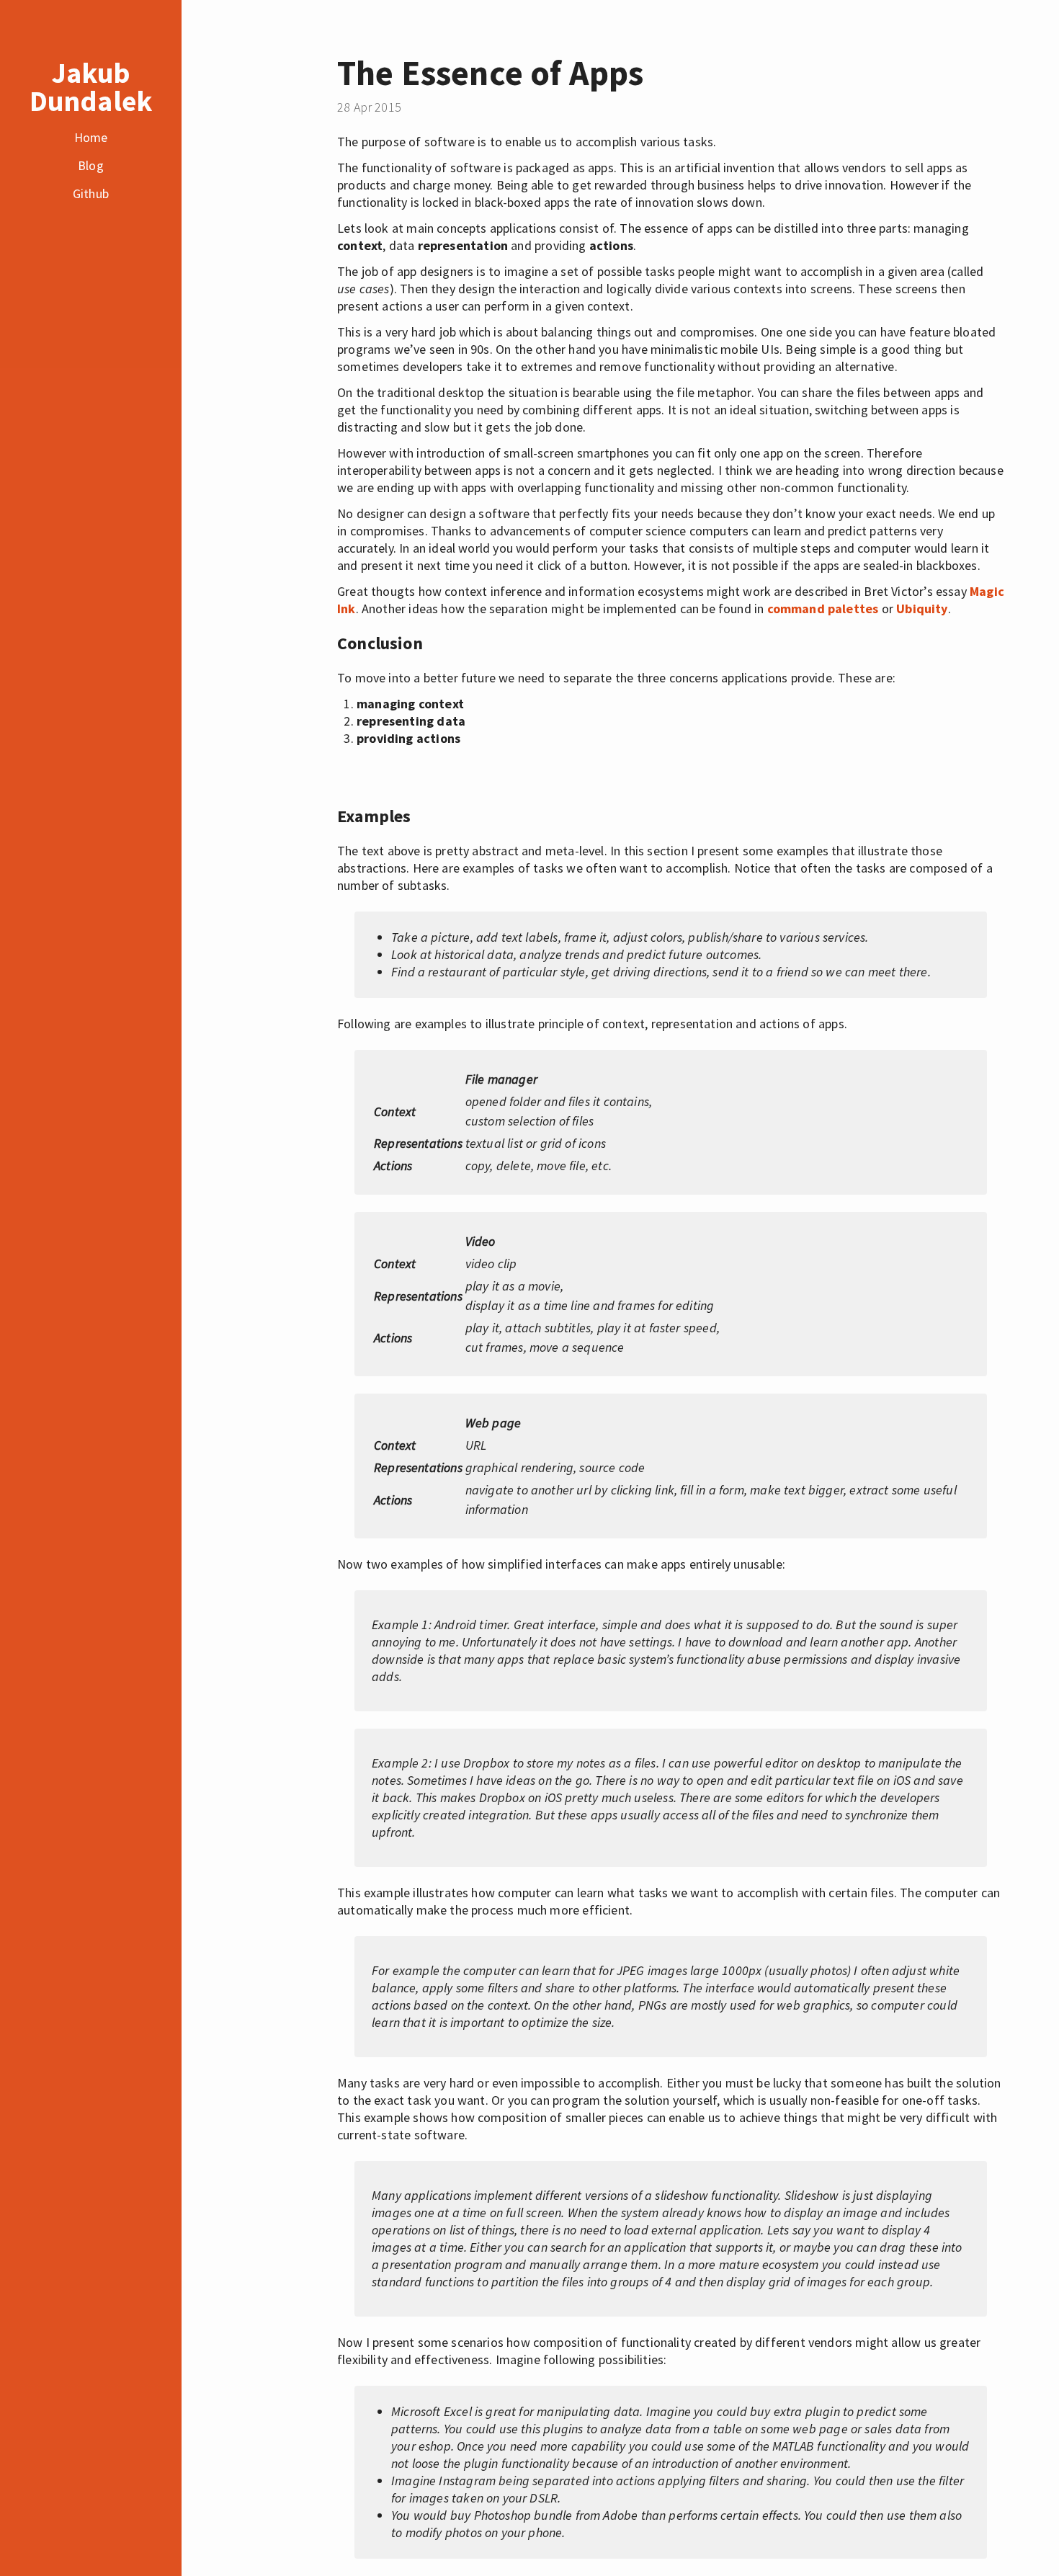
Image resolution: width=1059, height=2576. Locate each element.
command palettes (823, 609)
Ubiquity (922, 609)
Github (91, 193)
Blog (91, 165)
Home (91, 137)
